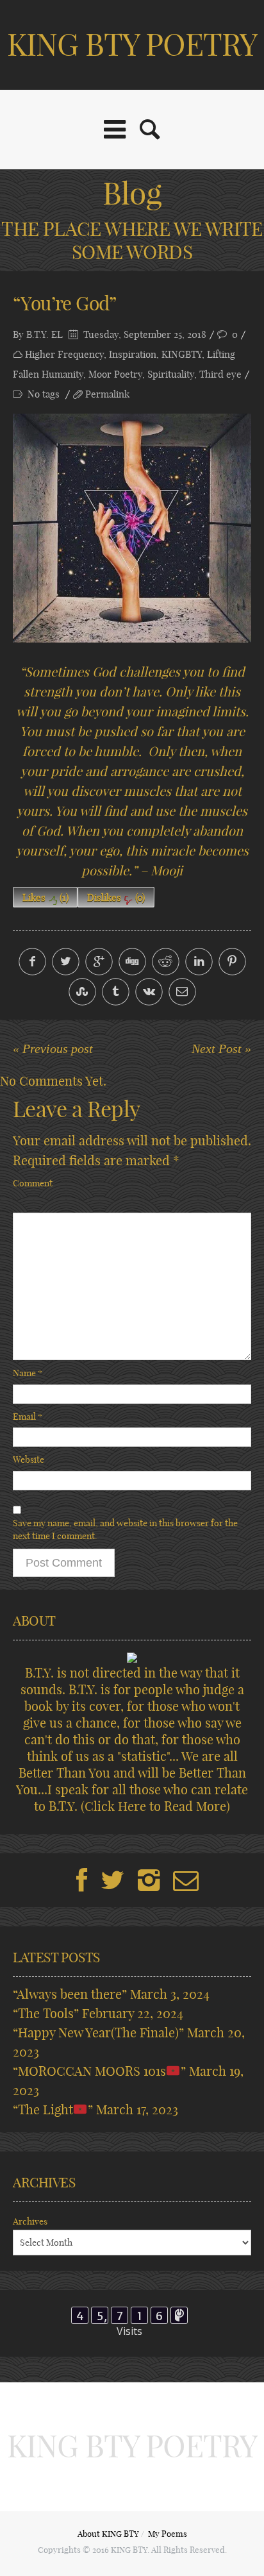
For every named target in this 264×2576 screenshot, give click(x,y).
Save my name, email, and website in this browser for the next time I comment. (125, 1529)
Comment (33, 1183)
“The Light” (53, 2109)
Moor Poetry (115, 374)
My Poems (168, 2534)
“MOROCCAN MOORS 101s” (99, 2071)
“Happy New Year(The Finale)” (98, 2033)
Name (28, 1373)
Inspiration (133, 354)
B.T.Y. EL (45, 334)
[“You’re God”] (132, 528)
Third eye (220, 374)
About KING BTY (108, 2534)
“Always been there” (70, 1994)
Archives (30, 2221)
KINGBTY (182, 354)
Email (28, 1417)
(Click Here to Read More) (155, 1806)
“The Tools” (46, 2013)
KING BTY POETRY (132, 45)
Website (29, 1460)
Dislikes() (116, 897)
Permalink (107, 394)
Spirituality (171, 374)
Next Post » (221, 1048)
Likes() (45, 897)
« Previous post (53, 1048)
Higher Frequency (64, 354)
